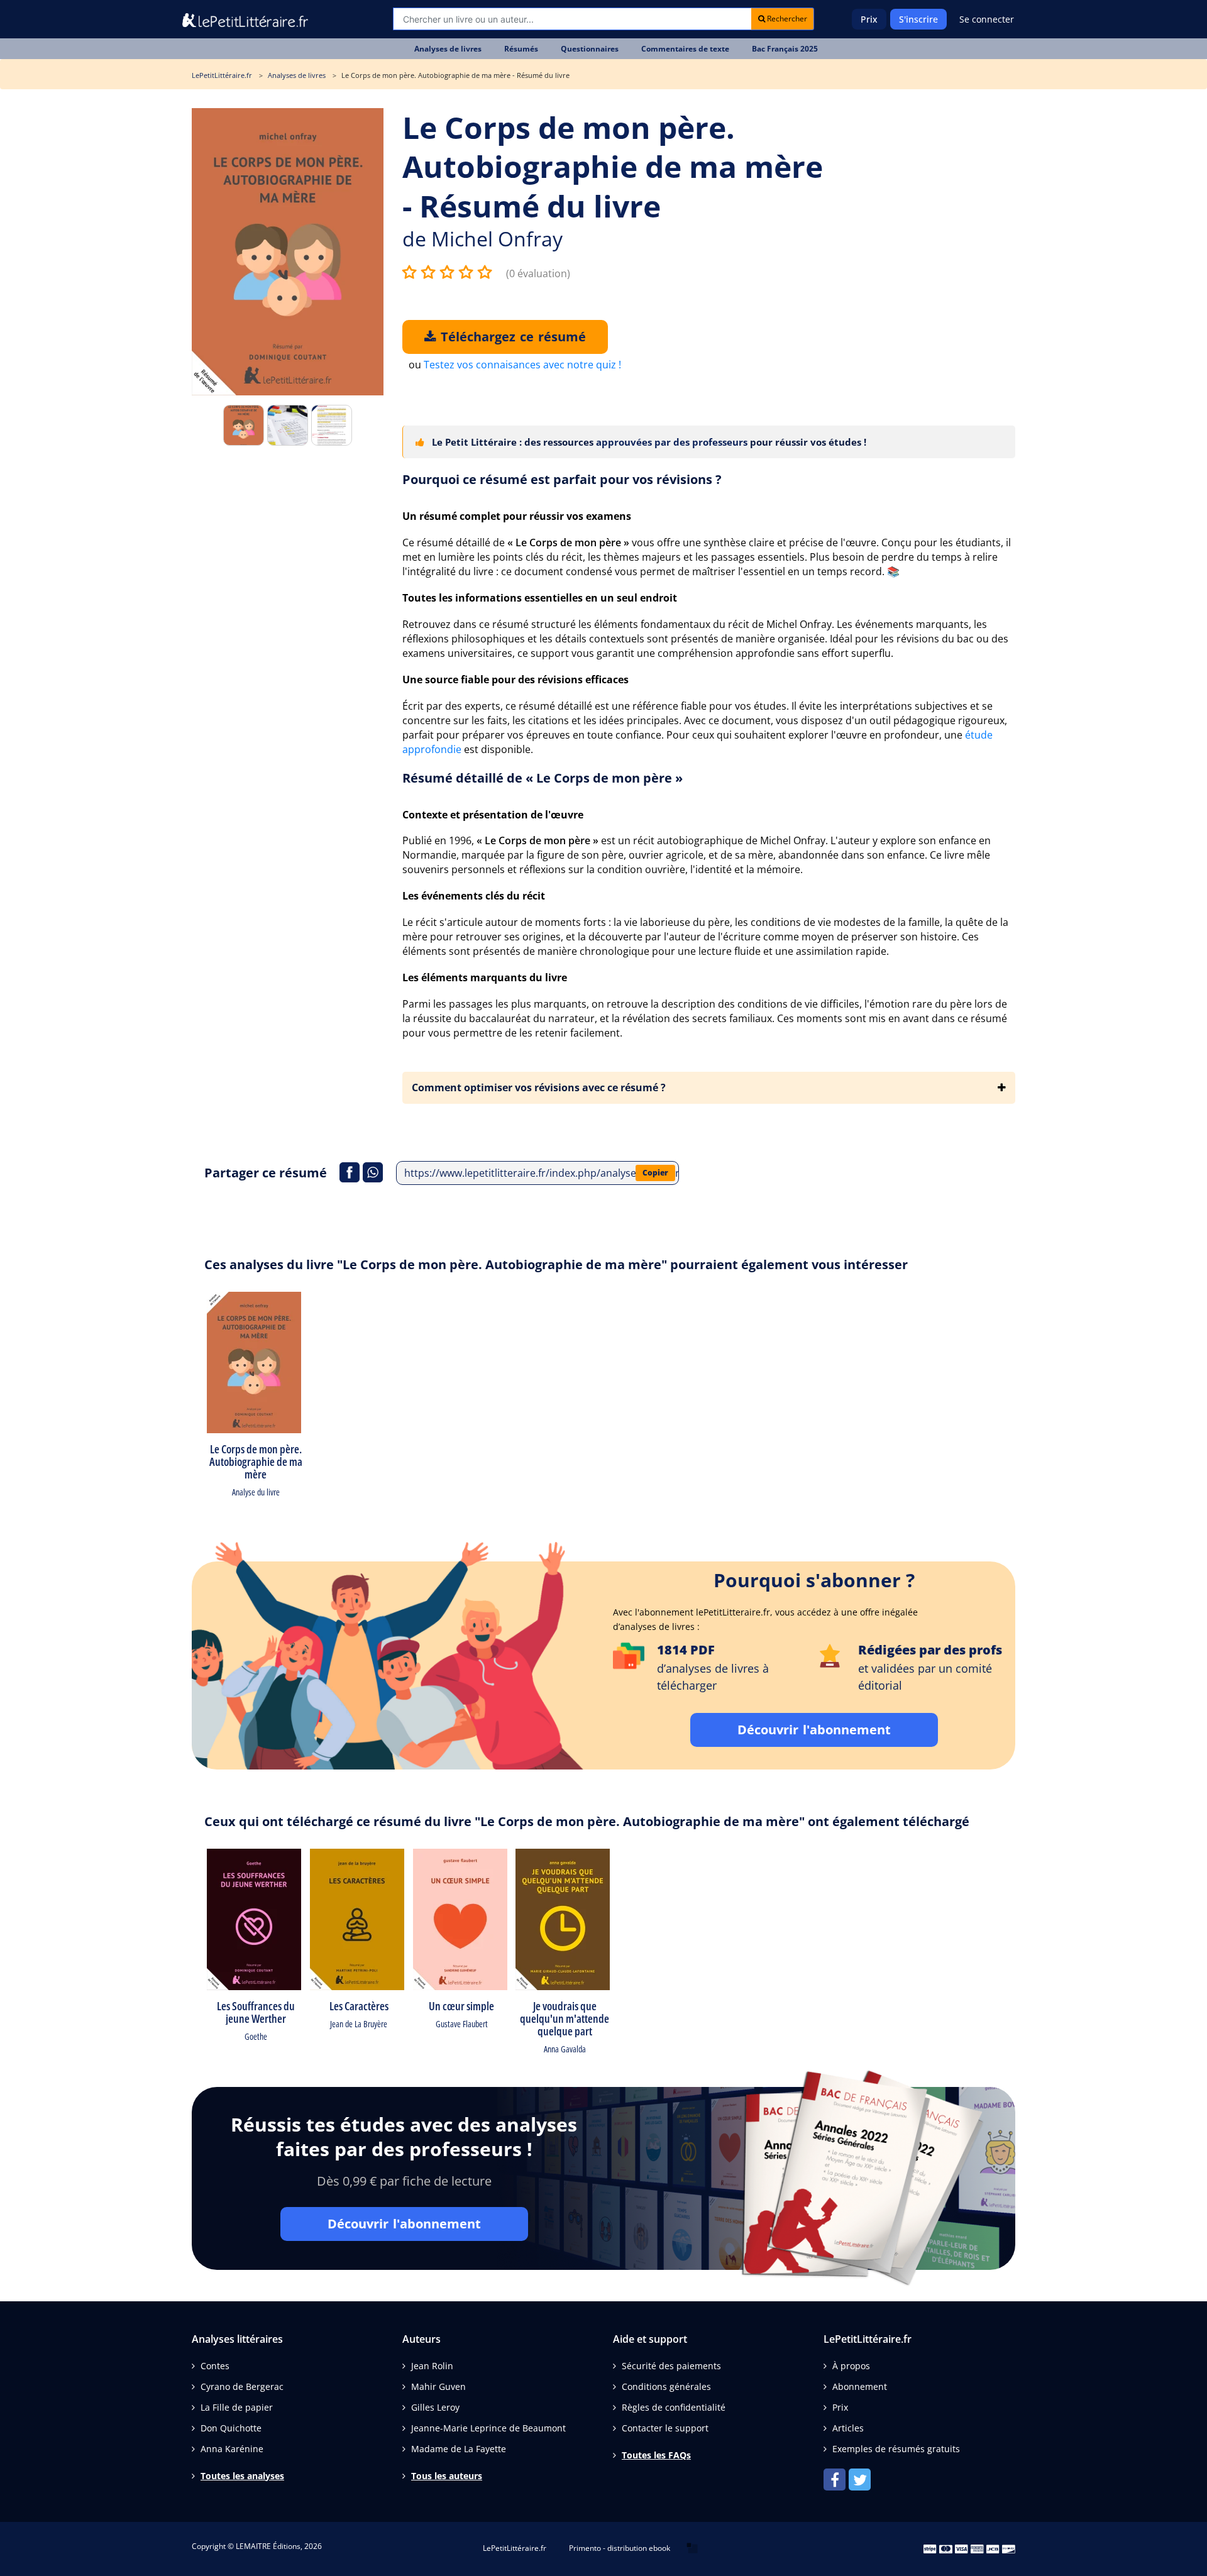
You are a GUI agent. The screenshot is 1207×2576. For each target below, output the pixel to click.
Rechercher (786, 19)
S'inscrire (918, 19)
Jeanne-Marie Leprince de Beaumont (488, 2428)
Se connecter (987, 19)
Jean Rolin (432, 2366)
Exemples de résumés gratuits (896, 2449)
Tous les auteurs (447, 2476)
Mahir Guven (438, 2386)
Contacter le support (665, 2428)
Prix (869, 19)
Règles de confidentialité (674, 2407)
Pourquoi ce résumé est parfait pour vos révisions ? (562, 479)
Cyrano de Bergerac (242, 2386)
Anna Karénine (232, 2449)
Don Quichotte (231, 2428)
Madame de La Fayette (459, 2449)
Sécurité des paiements (671, 2366)
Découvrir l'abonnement (814, 1730)
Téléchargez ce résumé (511, 337)
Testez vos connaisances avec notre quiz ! (522, 365)
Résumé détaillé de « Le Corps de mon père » (543, 778)
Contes (215, 2366)
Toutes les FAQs (656, 2455)
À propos (851, 2366)
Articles (848, 2428)
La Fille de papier (237, 2407)
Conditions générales (666, 2386)
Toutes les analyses (242, 2476)
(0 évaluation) (538, 273)
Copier (655, 1173)
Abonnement (860, 2386)
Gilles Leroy (435, 2407)
